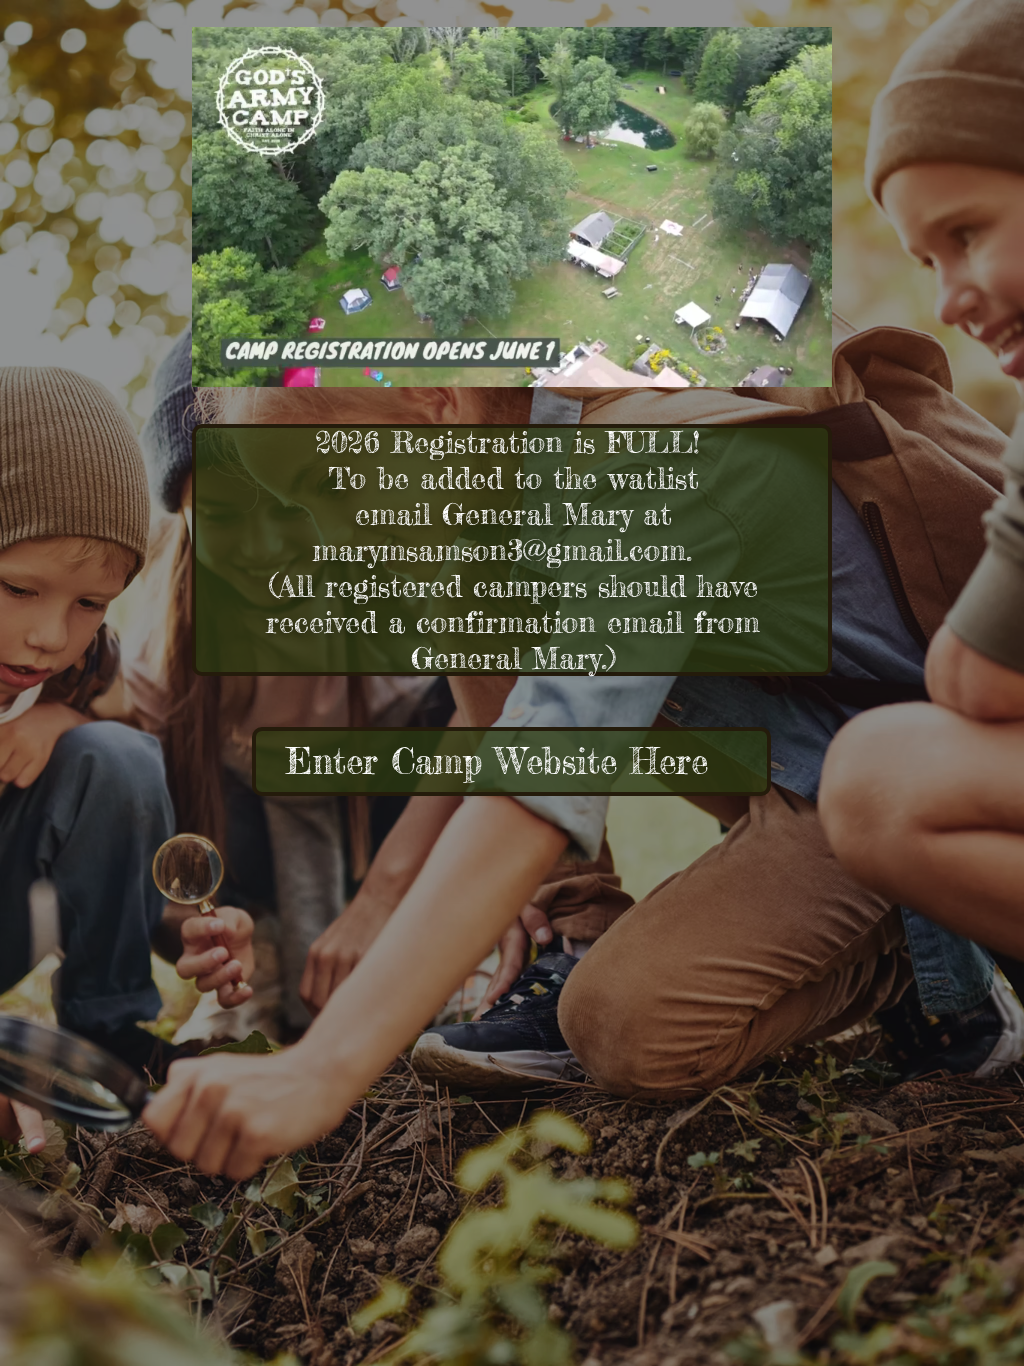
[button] (806, 365)
